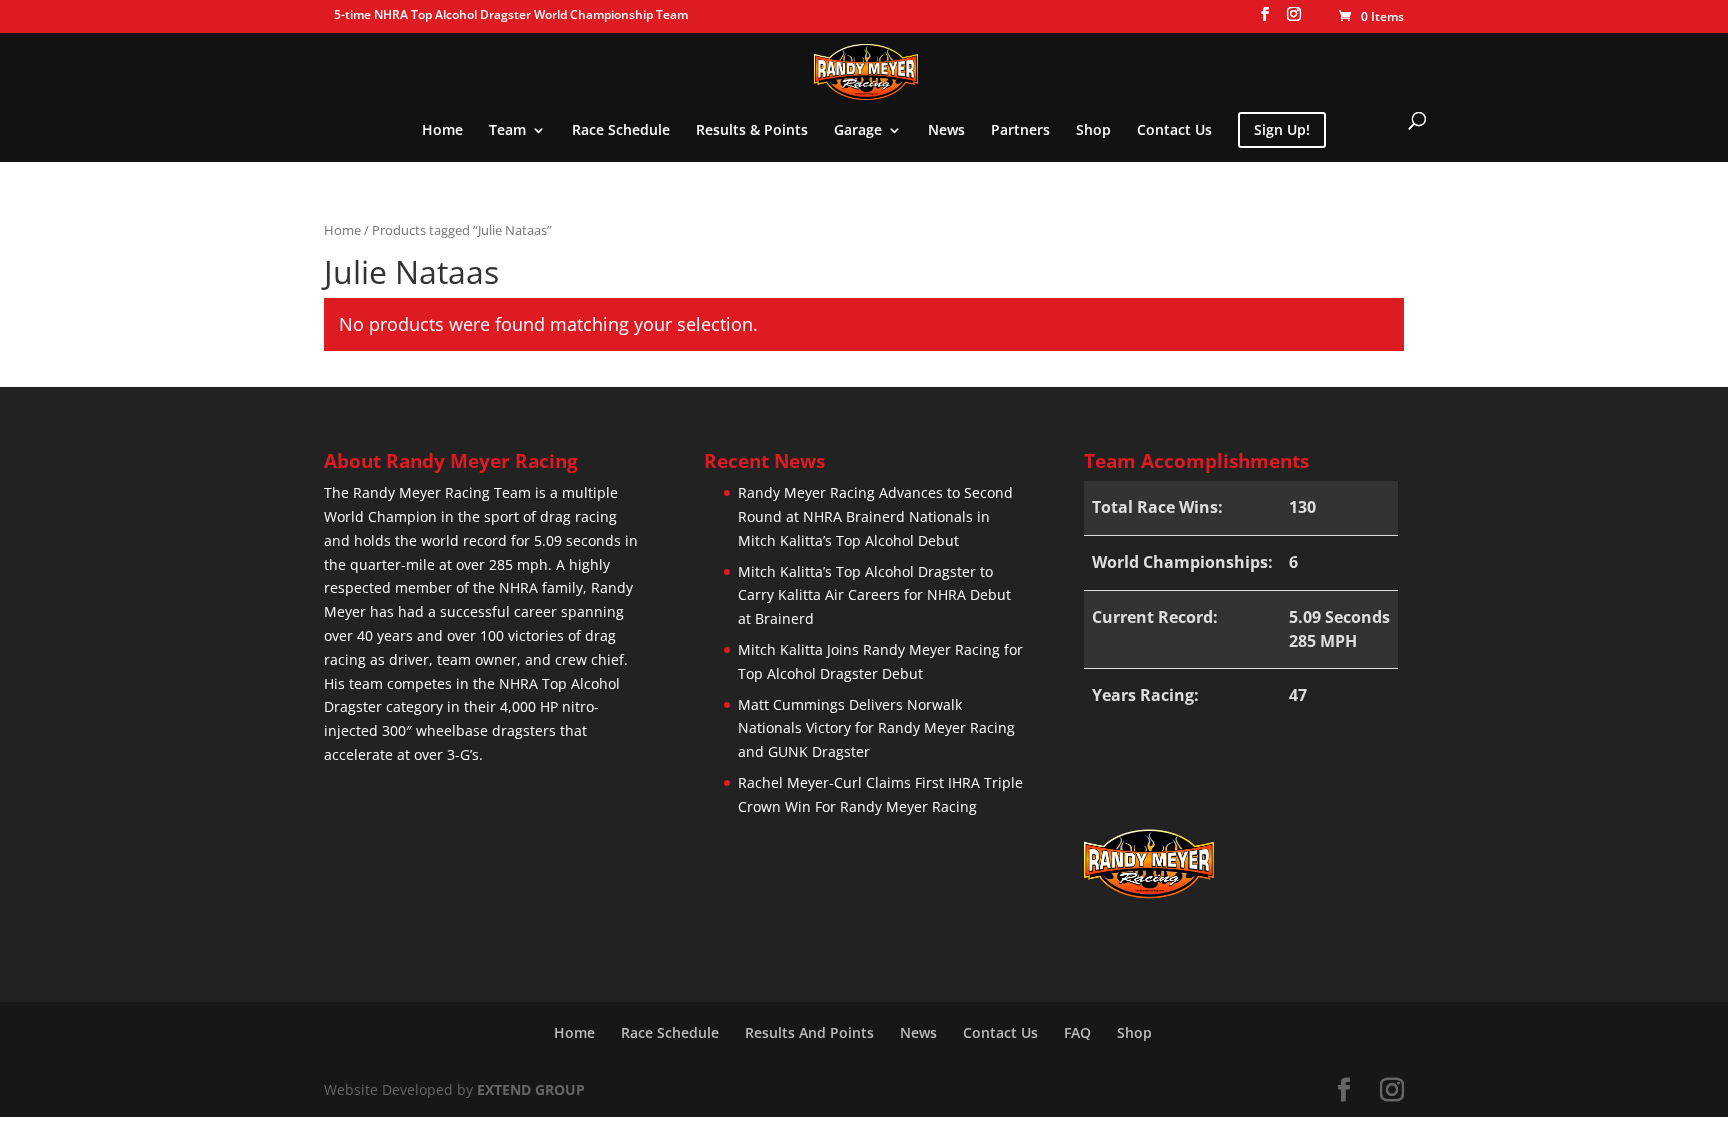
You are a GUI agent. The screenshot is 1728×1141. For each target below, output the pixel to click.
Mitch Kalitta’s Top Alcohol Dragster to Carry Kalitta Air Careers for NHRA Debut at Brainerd (874, 595)
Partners (1020, 131)
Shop (1093, 131)
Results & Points (752, 131)
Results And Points (809, 1032)
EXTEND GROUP (531, 1089)
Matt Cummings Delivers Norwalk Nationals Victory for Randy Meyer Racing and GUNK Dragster (876, 728)
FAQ (1077, 1032)
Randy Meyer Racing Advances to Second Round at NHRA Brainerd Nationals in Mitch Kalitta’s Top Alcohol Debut (875, 516)
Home (442, 131)
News (946, 131)
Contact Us (1174, 131)
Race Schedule (621, 131)
